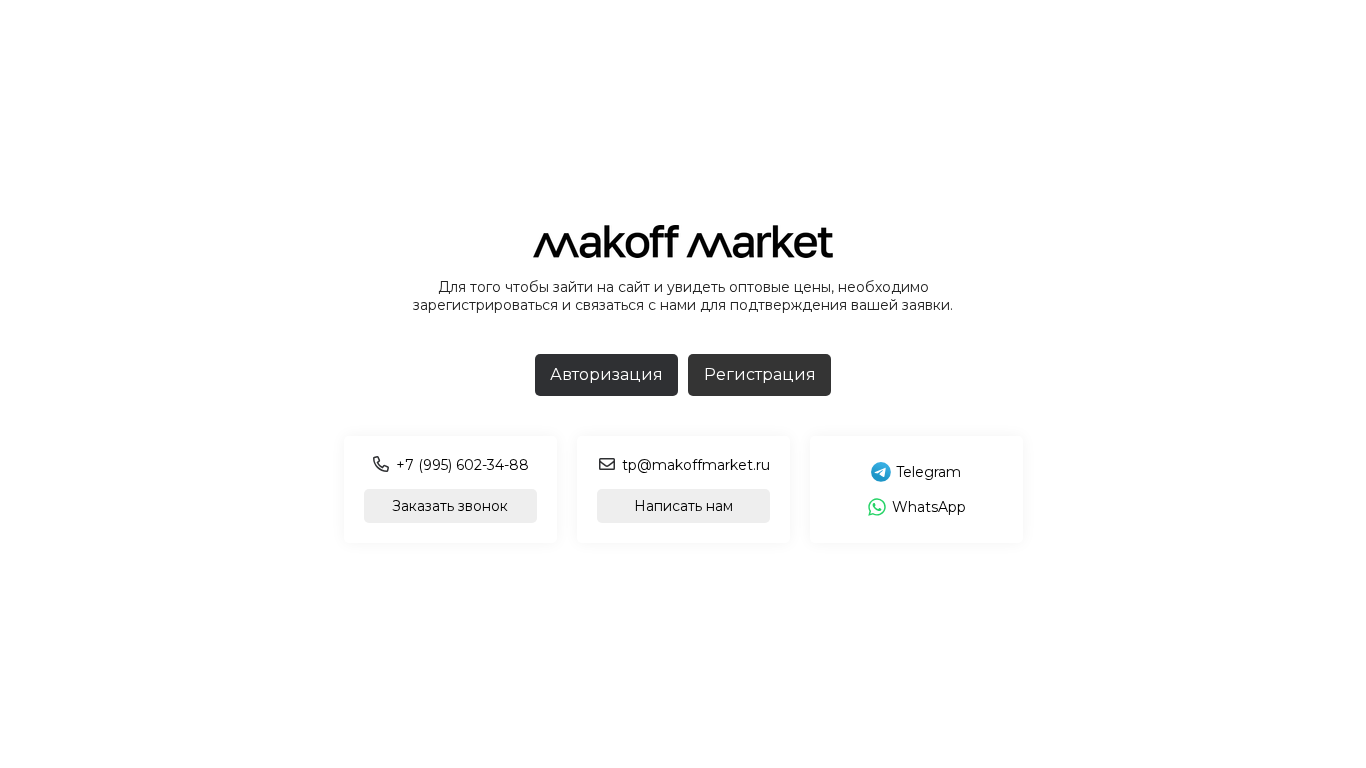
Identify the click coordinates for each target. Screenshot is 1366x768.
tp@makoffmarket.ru (696, 465)
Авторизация (606, 374)
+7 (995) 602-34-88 (462, 465)
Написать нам (683, 506)
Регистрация (760, 374)
